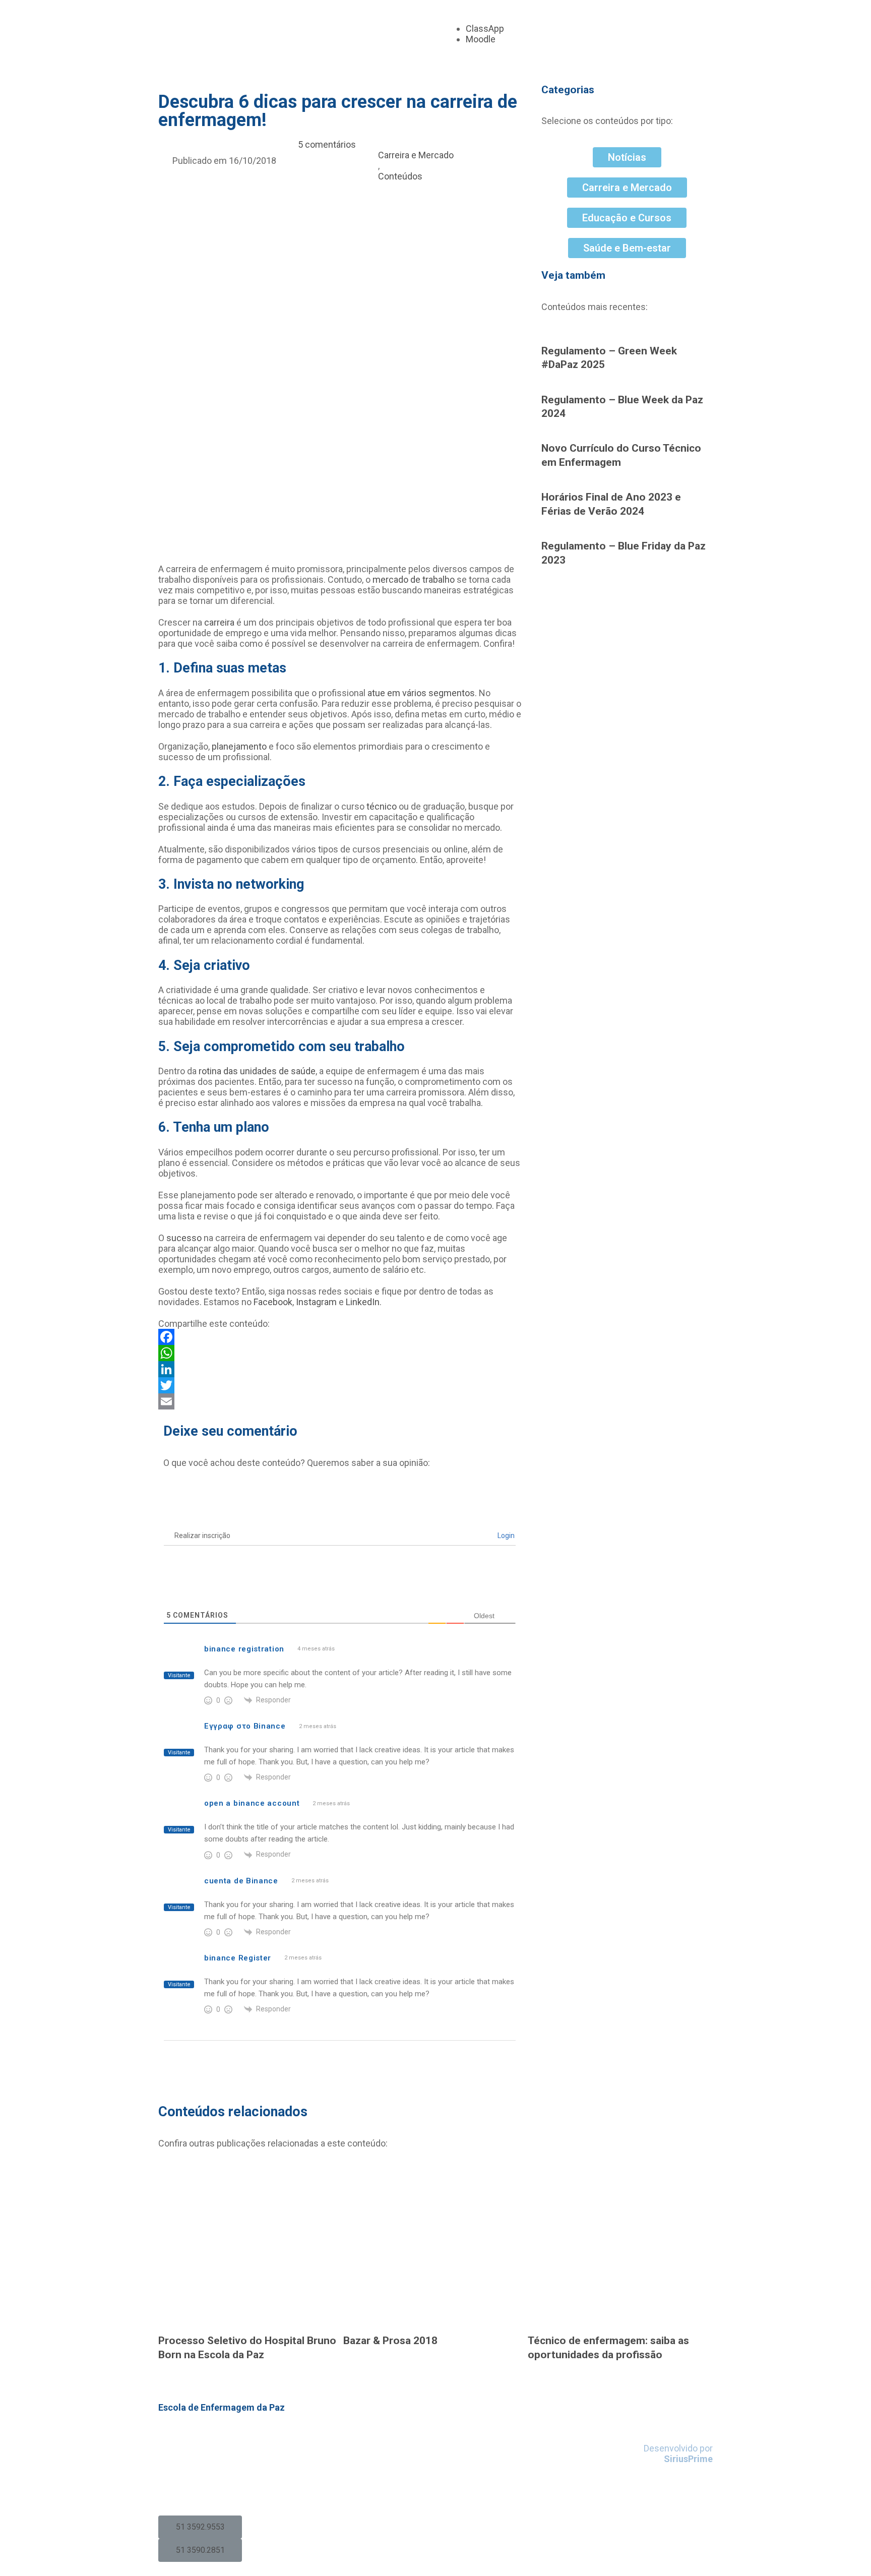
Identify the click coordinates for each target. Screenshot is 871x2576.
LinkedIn (363, 1302)
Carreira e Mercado (416, 155)
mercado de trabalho (414, 579)
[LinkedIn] (340, 1369)
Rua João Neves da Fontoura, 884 (225, 2438)
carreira (219, 622)
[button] (200, 2527)
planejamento (239, 746)
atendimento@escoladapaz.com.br (232, 2489)
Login (505, 1536)
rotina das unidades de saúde (257, 1071)
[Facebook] (340, 1337)
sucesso (184, 1238)
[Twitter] (340, 1385)
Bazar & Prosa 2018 (390, 2340)
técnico (382, 806)
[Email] (340, 1401)
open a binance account (252, 1803)
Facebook (273, 1302)
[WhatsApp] (340, 1353)
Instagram (316, 1302)
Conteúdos (400, 176)
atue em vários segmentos (421, 693)
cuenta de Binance (241, 1881)
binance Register (238, 1958)
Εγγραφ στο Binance (245, 1726)
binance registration (244, 1649)
